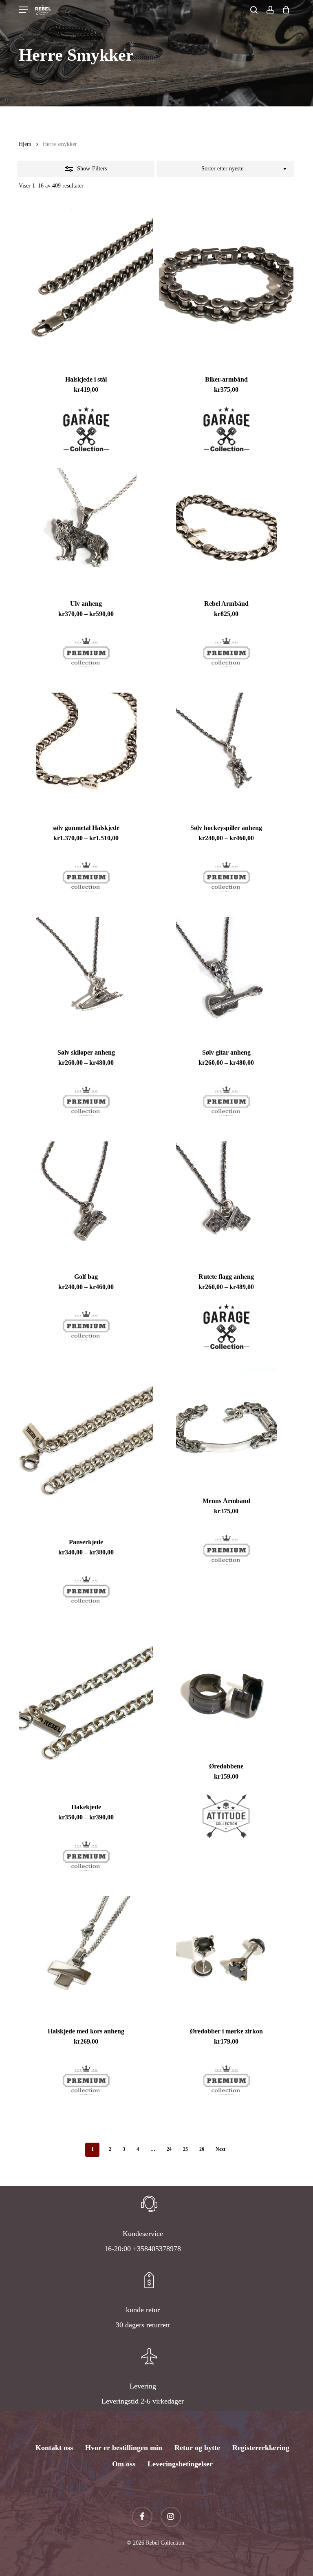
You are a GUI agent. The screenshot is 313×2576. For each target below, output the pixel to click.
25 (185, 2149)
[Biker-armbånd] (226, 284)
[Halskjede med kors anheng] (86, 1956)
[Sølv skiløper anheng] (86, 978)
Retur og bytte (197, 2448)
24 (169, 2149)
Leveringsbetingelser (180, 2464)
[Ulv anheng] (86, 529)
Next (220, 2149)
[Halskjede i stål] (86, 284)
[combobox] (225, 169)
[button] (23, 10)
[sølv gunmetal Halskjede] (86, 753)
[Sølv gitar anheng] (226, 978)
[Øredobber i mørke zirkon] (226, 1956)
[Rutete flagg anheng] (226, 1202)
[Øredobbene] (226, 1691)
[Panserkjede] (86, 1446)
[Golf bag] (86, 1202)
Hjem (25, 144)
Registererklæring (261, 2448)
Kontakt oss (54, 2448)
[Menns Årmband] (226, 1426)
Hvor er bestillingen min (124, 2448)
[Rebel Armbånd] (226, 529)
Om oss (124, 2464)
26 (202, 2149)
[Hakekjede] (86, 1712)
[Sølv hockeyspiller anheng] (226, 753)
